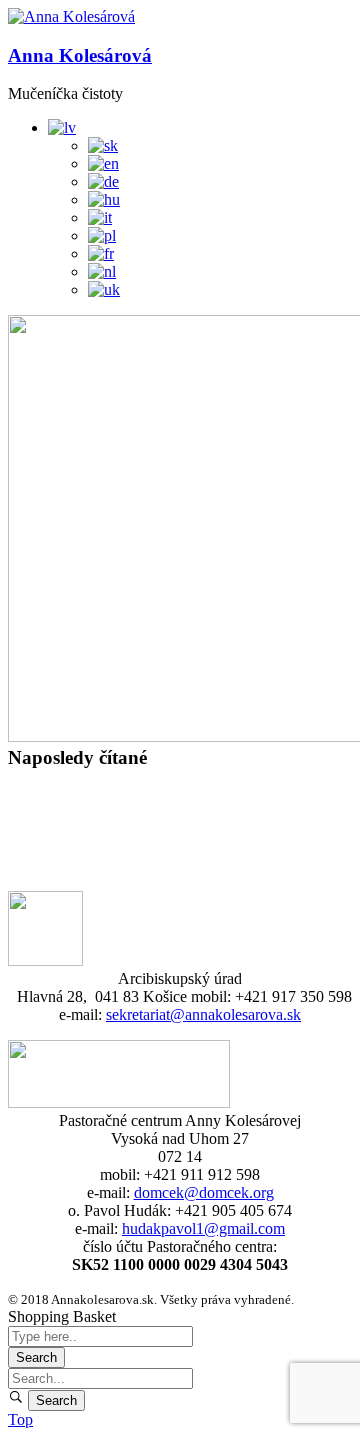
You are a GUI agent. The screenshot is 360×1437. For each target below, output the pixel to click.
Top (20, 1419)
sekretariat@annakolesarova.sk (203, 1014)
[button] (71, 17)
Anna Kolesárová (80, 55)
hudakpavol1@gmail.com (203, 1228)
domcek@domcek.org (204, 1192)
